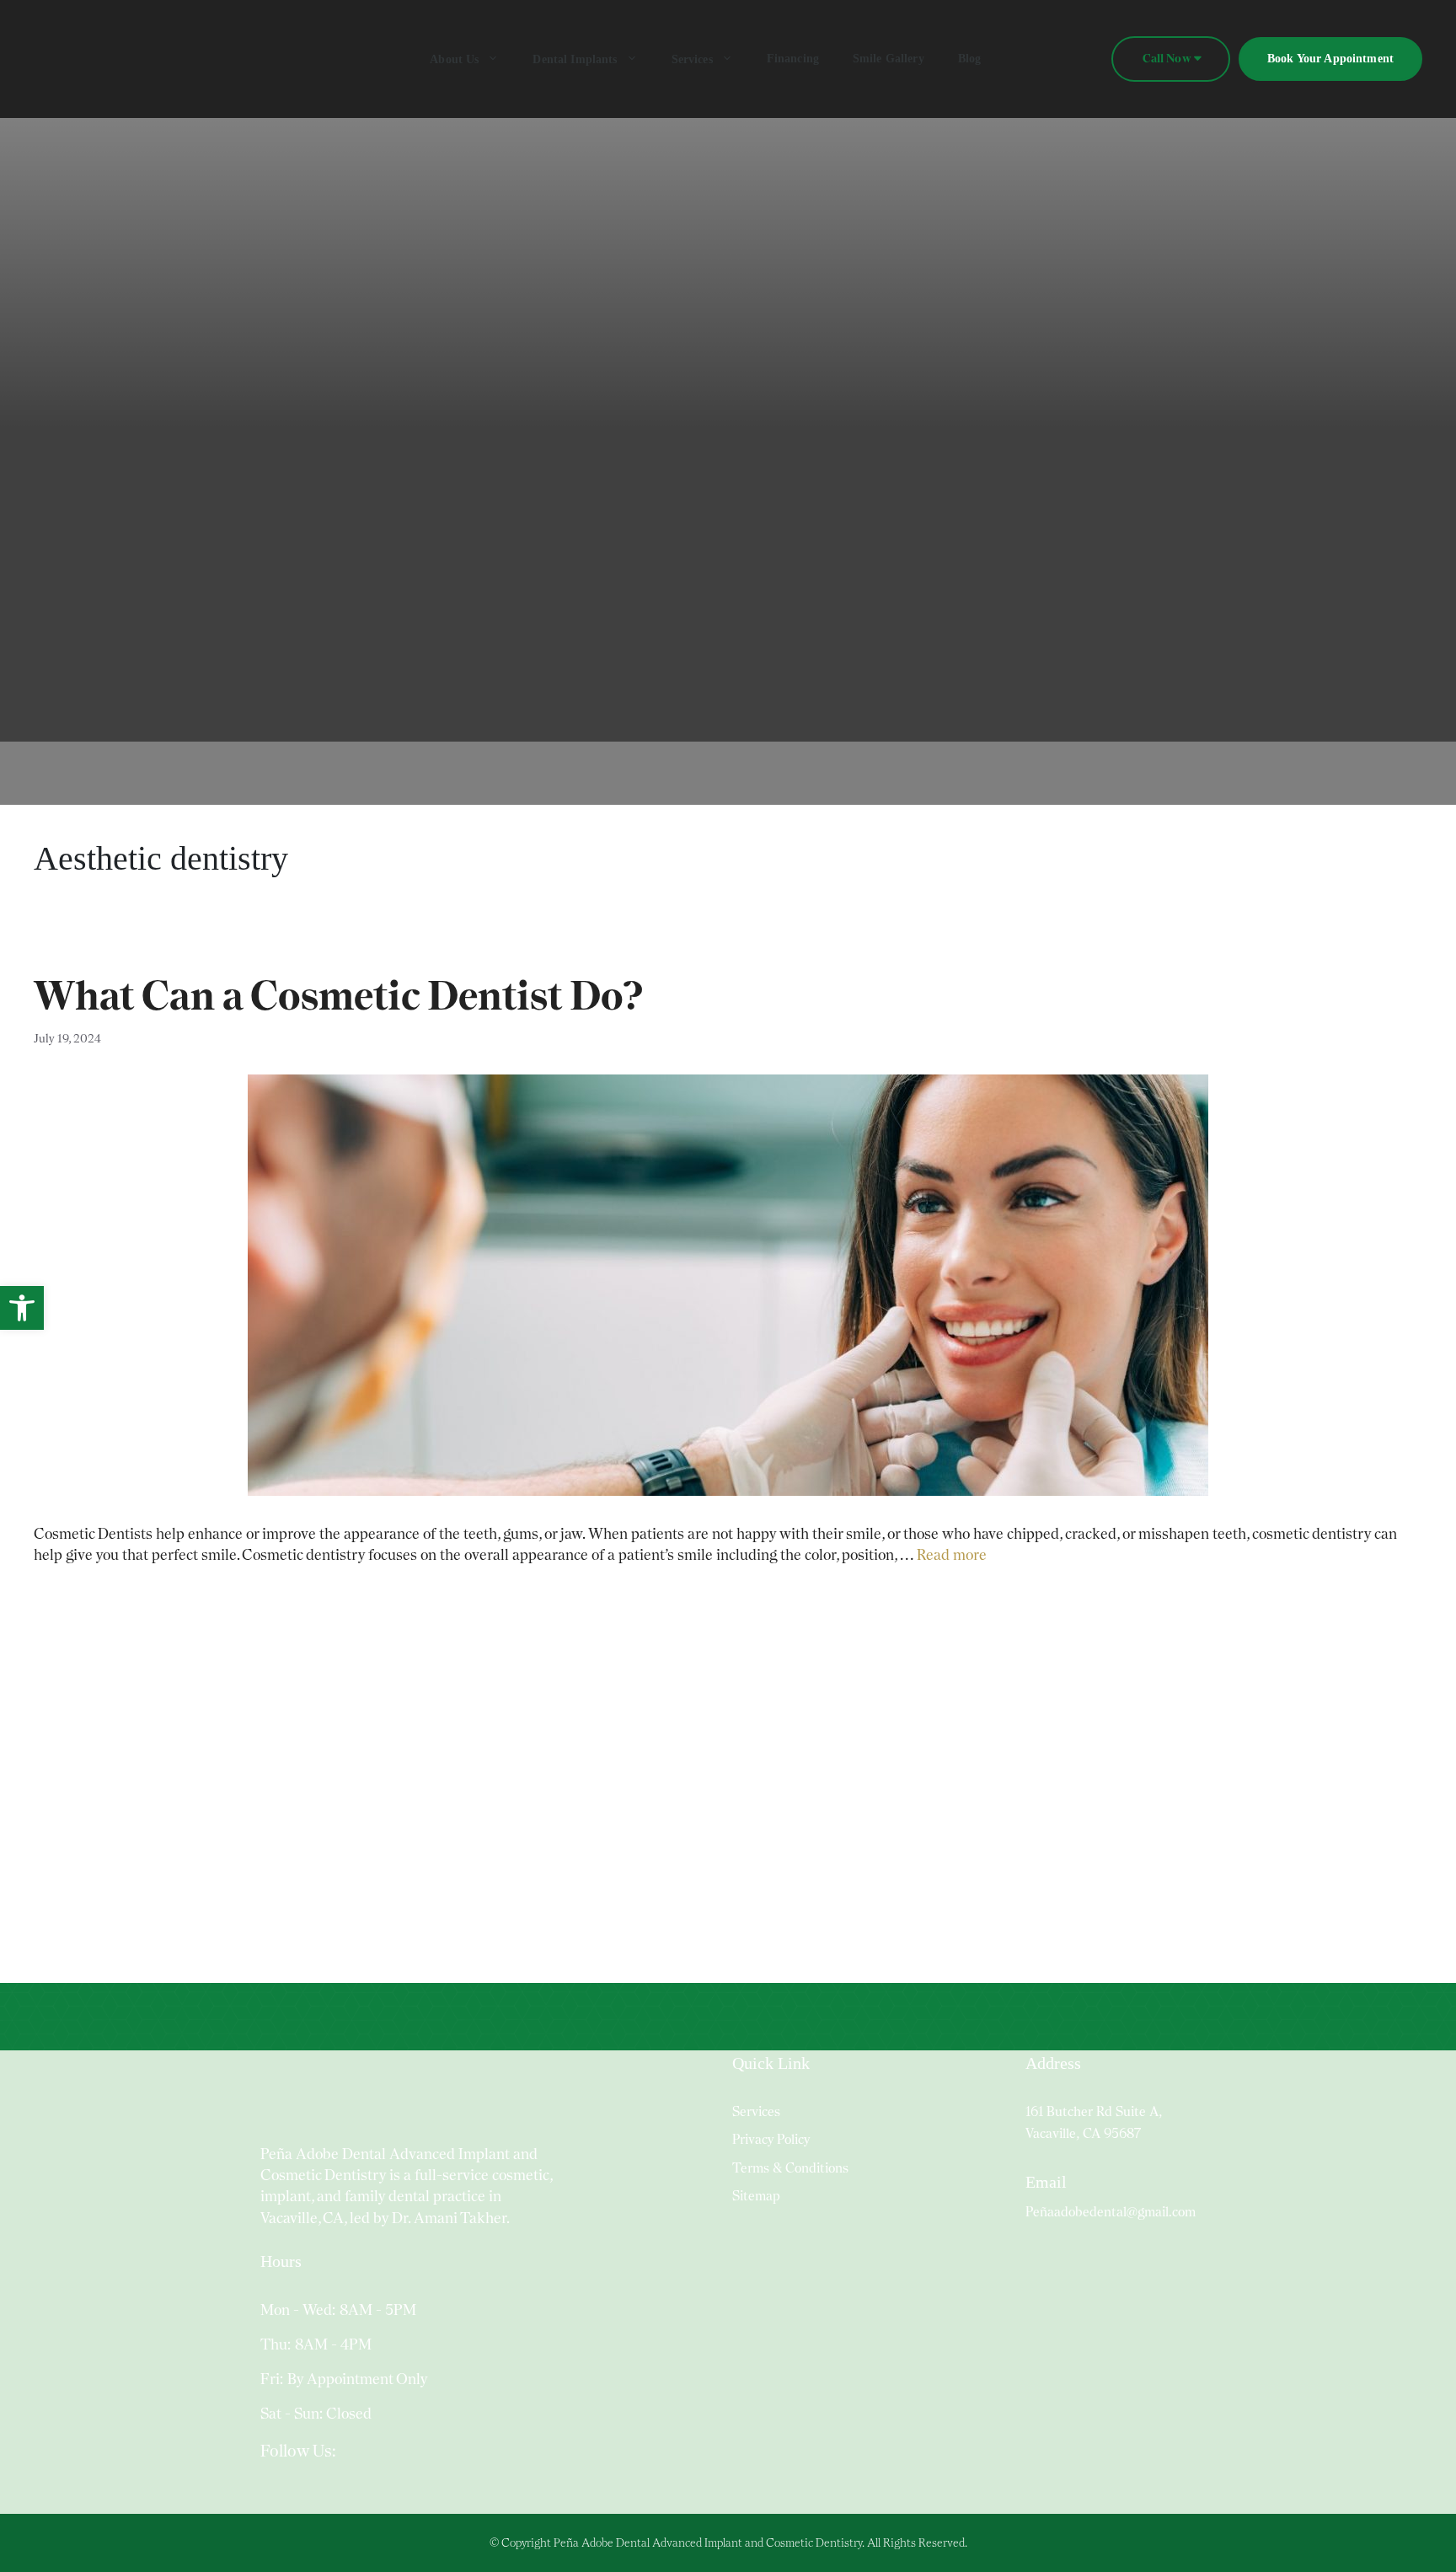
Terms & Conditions (790, 2168)
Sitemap (756, 2196)
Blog (970, 59)
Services (692, 59)
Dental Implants (575, 59)
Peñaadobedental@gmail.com (1111, 2212)
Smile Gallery (889, 59)
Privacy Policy (771, 2139)
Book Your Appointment (1330, 59)
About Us (454, 59)
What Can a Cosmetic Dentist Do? (338, 995)
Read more (952, 1554)
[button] (22, 1308)
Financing (793, 59)
